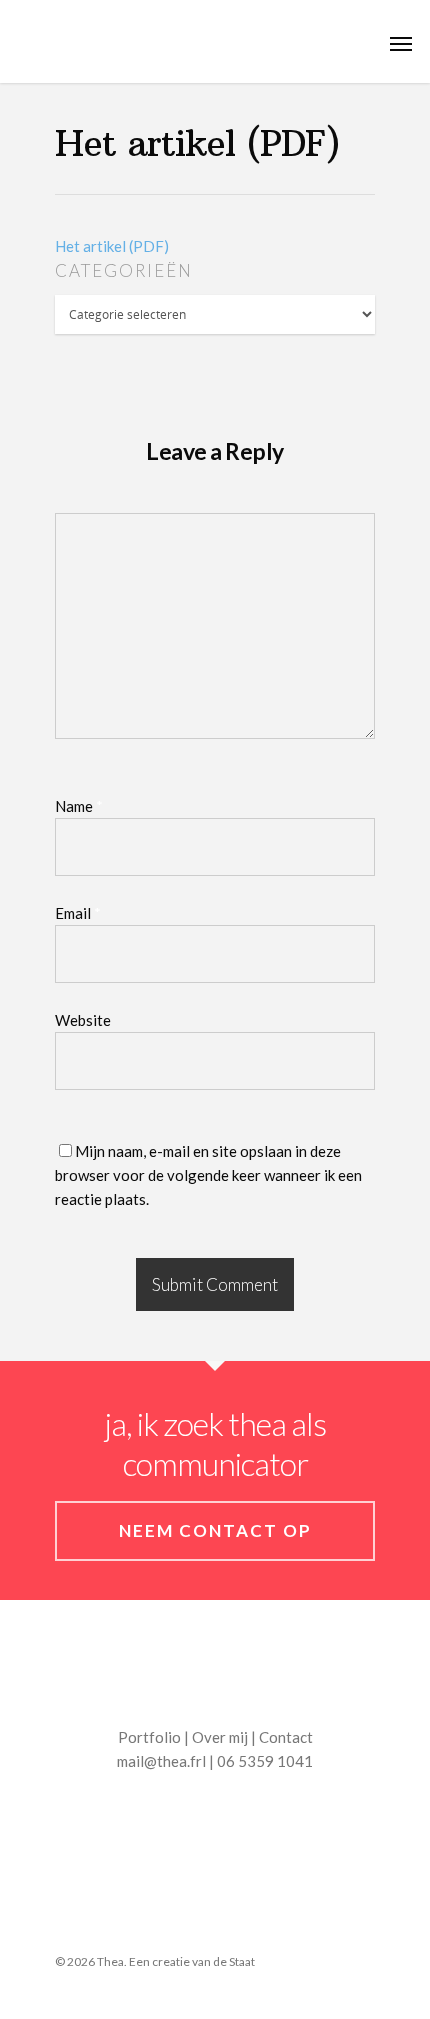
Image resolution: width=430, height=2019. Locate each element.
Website (83, 1020)
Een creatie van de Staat (192, 1961)
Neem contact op (215, 1530)
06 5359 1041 (265, 1761)
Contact (286, 1737)
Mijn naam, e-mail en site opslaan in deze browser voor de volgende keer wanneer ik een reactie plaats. (208, 1175)
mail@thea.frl (161, 1761)
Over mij (220, 1737)
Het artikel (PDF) (112, 246)
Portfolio (149, 1737)
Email (78, 913)
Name (79, 806)
